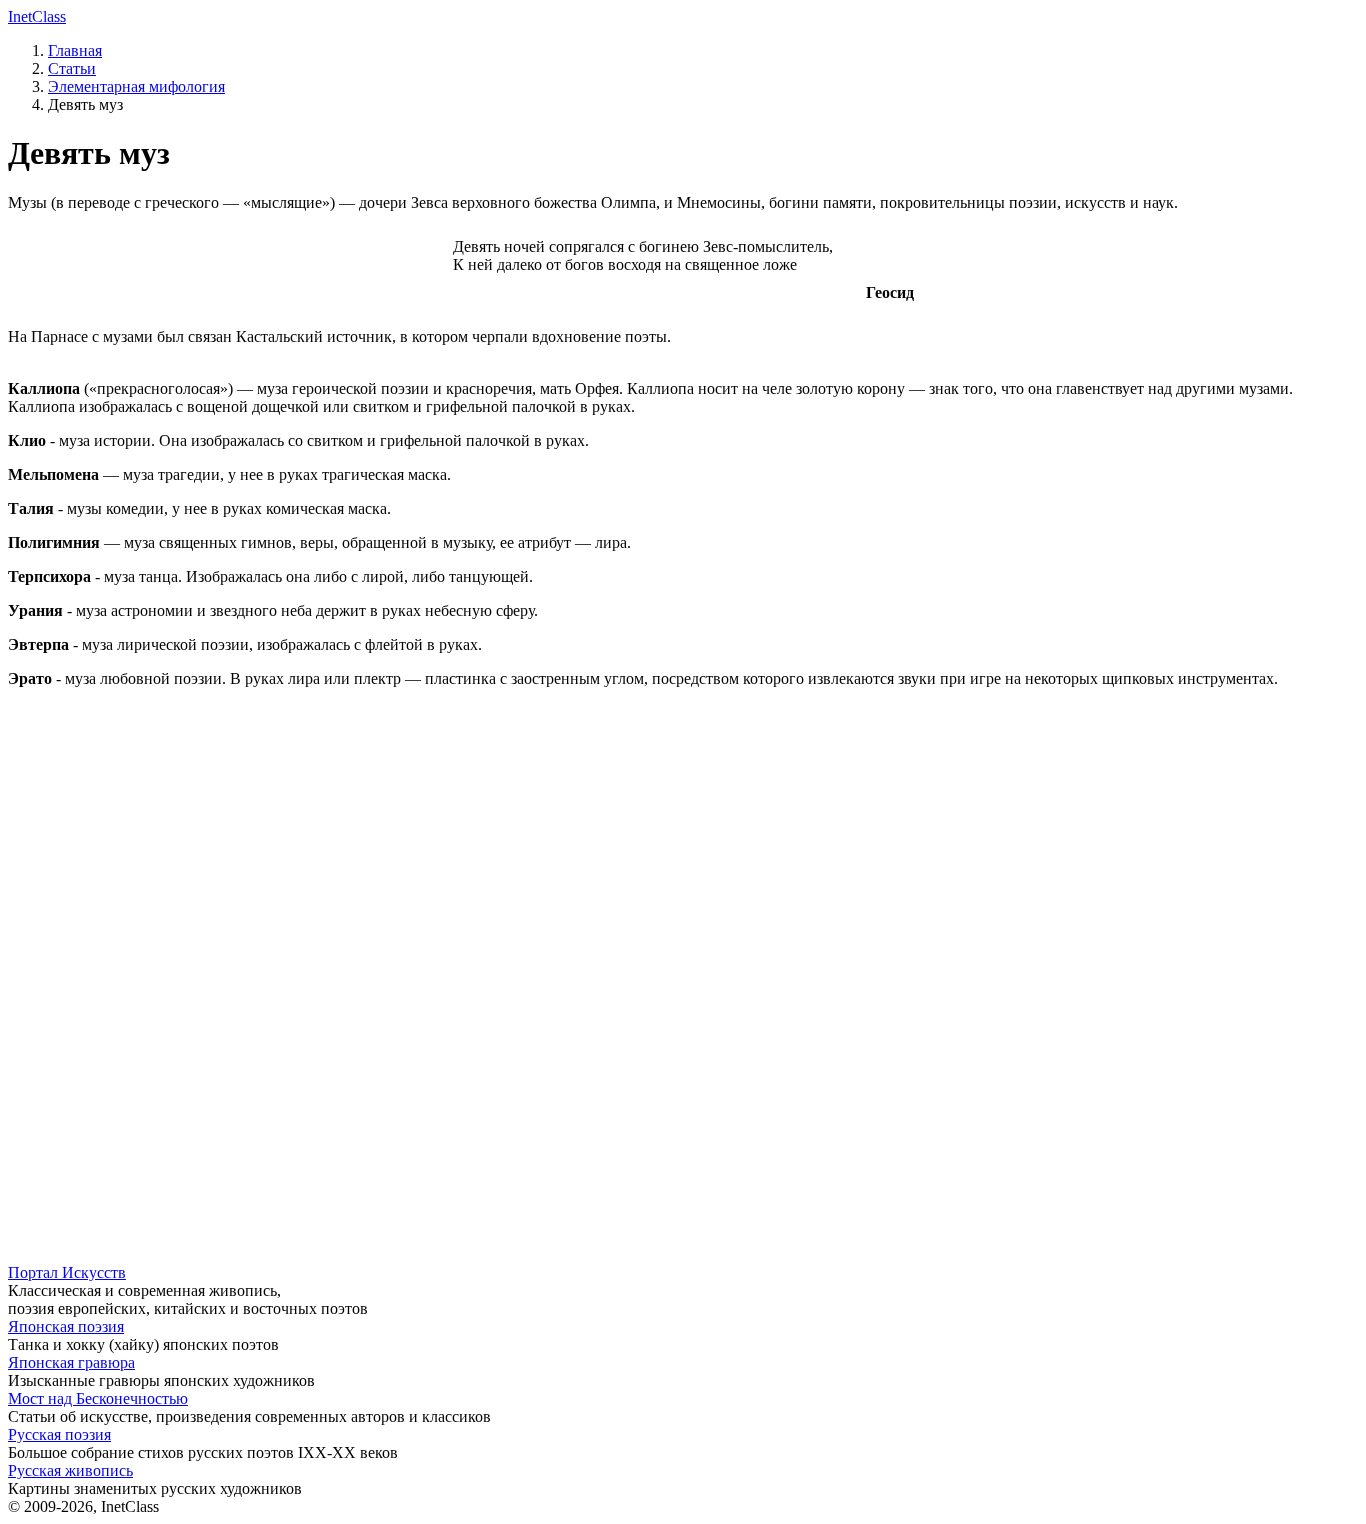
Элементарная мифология (136, 86)
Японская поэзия (66, 1326)
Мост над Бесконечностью (98, 1398)
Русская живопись (70, 1470)
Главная (75, 50)
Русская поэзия (59, 1434)
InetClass (37, 16)
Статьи (72, 68)
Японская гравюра (71, 1362)
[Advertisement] (608, 844)
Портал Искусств (67, 1272)
